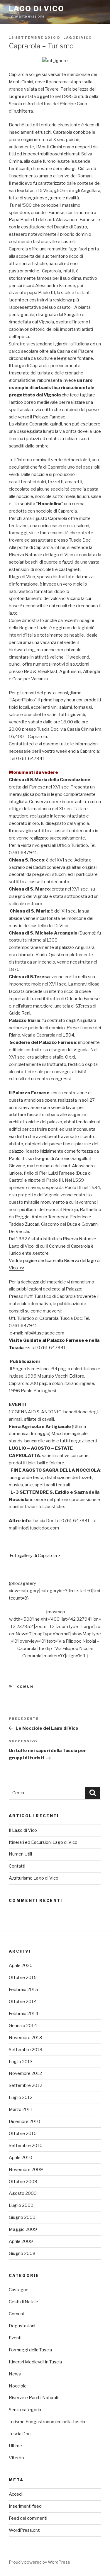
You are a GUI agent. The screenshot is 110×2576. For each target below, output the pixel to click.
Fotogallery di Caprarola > (34, 1556)
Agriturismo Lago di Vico (34, 1878)
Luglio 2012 (21, 2097)
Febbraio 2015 (23, 1990)
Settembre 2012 (26, 2085)
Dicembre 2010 (24, 2121)
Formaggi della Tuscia (30, 2350)
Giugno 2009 (22, 2217)
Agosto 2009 (23, 2193)
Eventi (15, 2338)
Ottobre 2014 (23, 2002)
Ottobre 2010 (23, 2134)
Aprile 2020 (21, 1966)
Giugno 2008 (22, 2253)
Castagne (19, 2290)
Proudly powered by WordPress (39, 2562)
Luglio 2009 (21, 2205)
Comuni (26, 1687)
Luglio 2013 (21, 2062)
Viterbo (16, 2458)
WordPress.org (24, 2530)
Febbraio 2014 (23, 2014)
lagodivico (78, 38)
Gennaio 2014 (23, 2026)
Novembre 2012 (25, 2073)
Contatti (17, 1866)
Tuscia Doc (20, 2434)
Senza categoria (25, 2410)
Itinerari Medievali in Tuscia (35, 2362)
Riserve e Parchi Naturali (33, 2398)
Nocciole (18, 2386)
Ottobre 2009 (23, 2182)
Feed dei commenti (28, 2518)
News (15, 2374)
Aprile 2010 (21, 2158)
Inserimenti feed (25, 2506)
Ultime (15, 2446)
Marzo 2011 (21, 2109)
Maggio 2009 (23, 2229)
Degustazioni (22, 2326)
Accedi (16, 2494)
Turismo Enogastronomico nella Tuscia (47, 2422)
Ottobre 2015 (23, 1978)
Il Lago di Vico (23, 1830)
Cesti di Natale (23, 2302)
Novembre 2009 (26, 2170)
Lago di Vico (37, 9)
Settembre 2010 (26, 2146)
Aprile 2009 (21, 2241)
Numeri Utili (20, 1854)
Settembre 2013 (26, 2050)
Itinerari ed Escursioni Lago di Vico (43, 1842)
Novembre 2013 (25, 2038)
